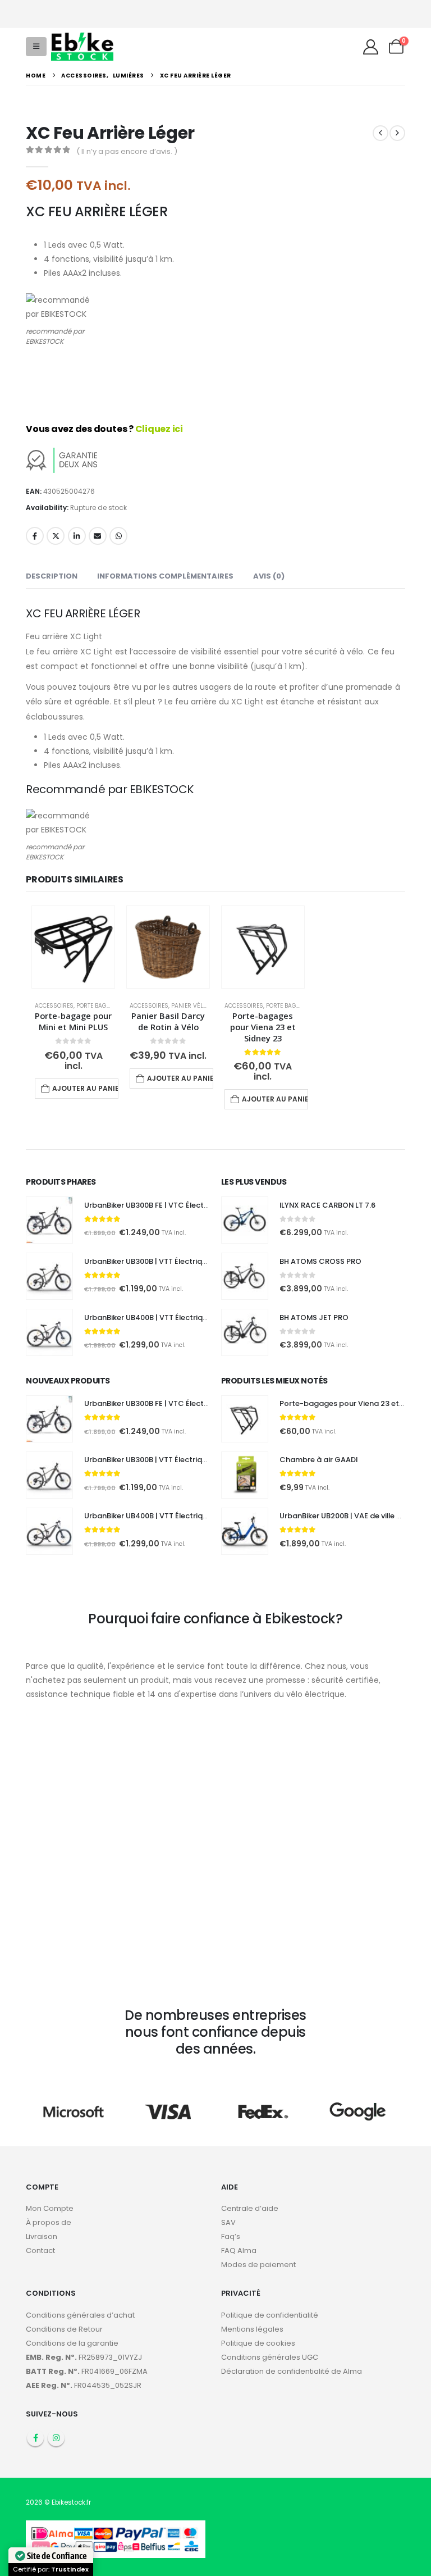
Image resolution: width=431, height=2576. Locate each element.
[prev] (380, 133)
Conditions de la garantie (72, 2343)
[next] (397, 133)
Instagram (56, 2438)
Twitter (56, 536)
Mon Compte (50, 2208)
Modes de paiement (258, 2265)
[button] (36, 47)
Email (98, 536)
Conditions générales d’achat (80, 2315)
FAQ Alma (239, 2250)
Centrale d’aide (250, 2208)
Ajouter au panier (85, 1088)
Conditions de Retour (64, 2329)
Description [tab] (52, 576)
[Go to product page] (73, 947)
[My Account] (370, 47)
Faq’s (231, 2236)
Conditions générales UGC (270, 2357)
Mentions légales (252, 2329)
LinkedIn (77, 536)
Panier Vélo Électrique (206, 1006)
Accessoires (54, 1006)
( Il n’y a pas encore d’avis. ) (127, 151)
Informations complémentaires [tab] (165, 576)
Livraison (42, 2236)
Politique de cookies (258, 2343)
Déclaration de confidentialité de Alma (292, 2371)
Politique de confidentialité (270, 2315)
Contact (40, 2250)
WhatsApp (118, 536)
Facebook (35, 536)
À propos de (49, 2222)
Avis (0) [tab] (269, 576)
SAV (228, 2222)
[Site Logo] (82, 46)
